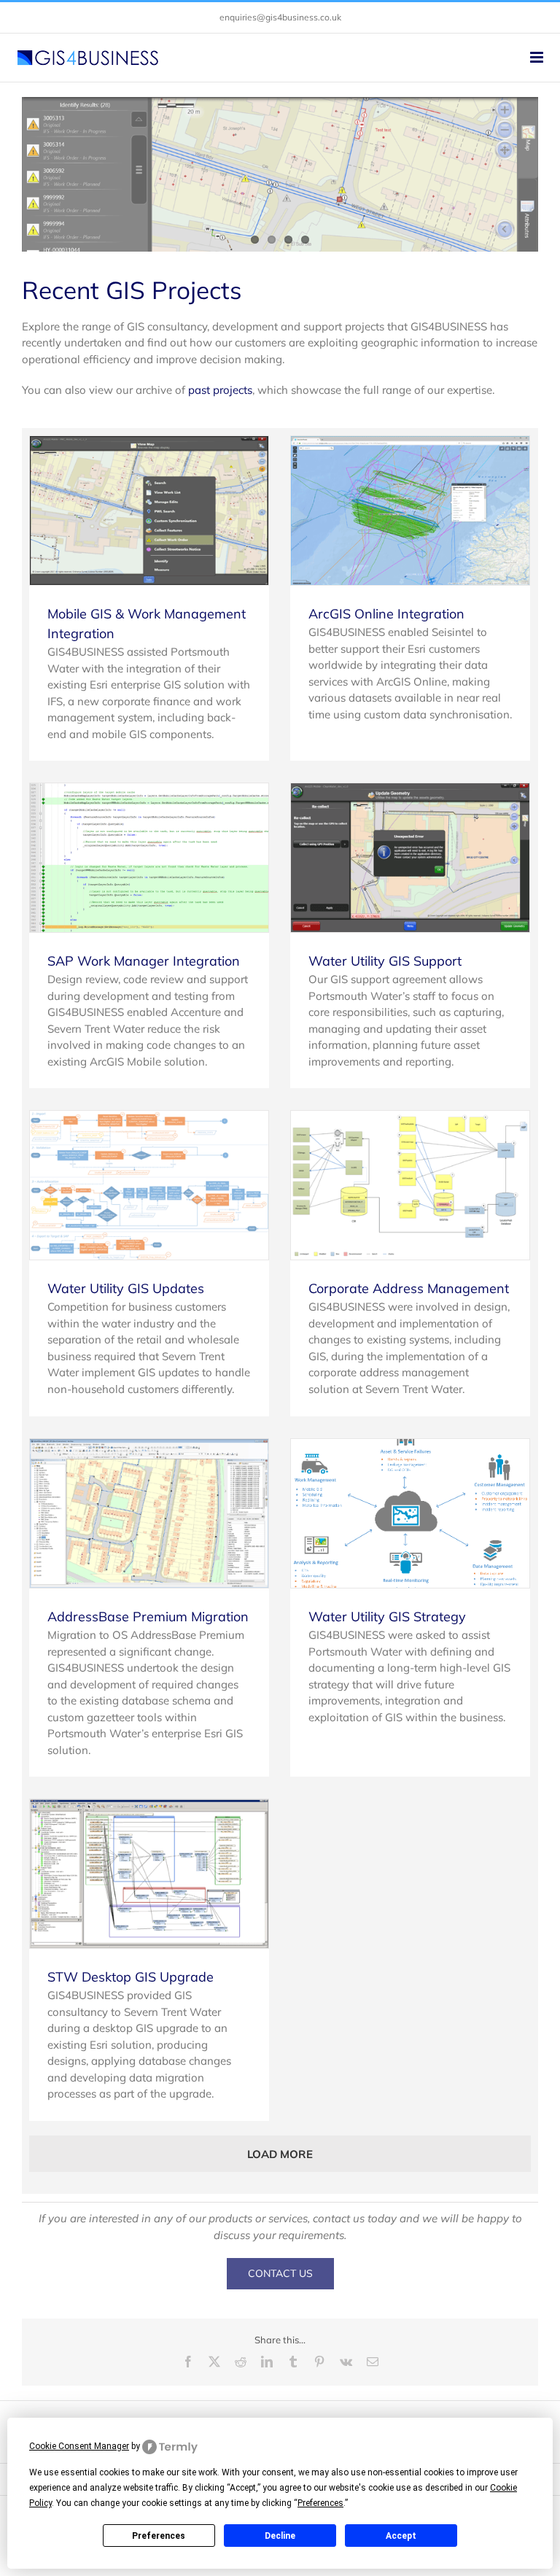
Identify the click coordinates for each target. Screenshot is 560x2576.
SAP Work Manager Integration (144, 961)
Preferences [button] (320, 2503)
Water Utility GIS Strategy (387, 1617)
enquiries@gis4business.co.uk (280, 17)
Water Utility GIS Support (385, 961)
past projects (220, 390)
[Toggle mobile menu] (538, 57)
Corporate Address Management (409, 1288)
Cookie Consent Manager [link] (79, 2446)
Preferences (159, 2536)
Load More (280, 2154)
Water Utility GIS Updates (126, 1288)
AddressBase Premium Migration (148, 1617)
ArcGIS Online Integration (386, 614)
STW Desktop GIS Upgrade (131, 1977)
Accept (401, 2536)
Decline (280, 2536)
